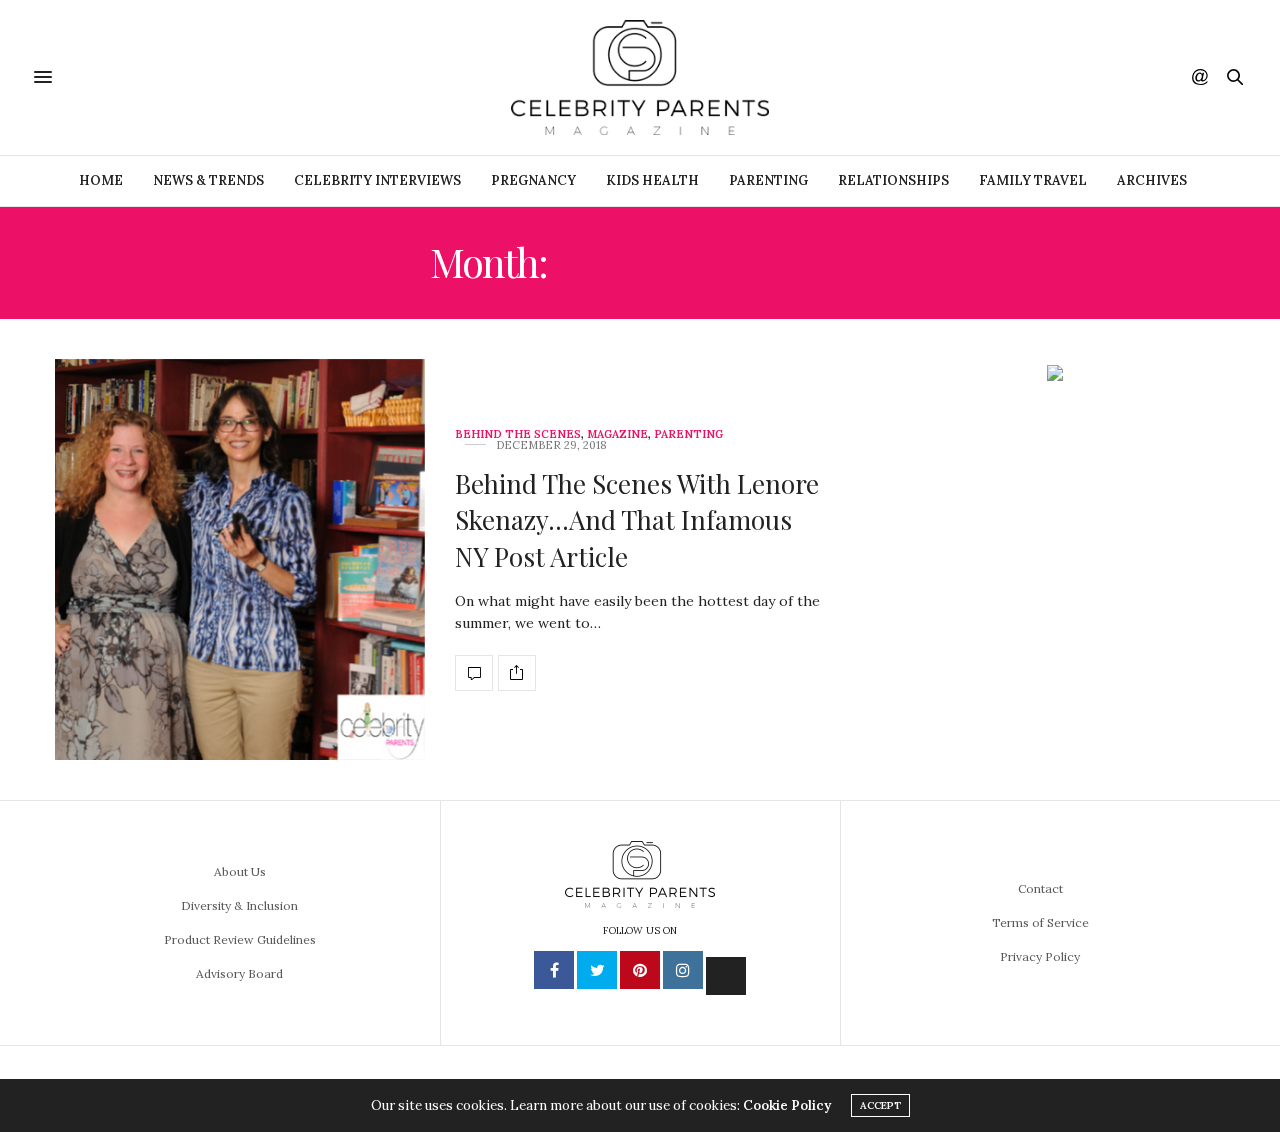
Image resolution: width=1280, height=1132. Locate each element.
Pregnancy (533, 180)
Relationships (893, 180)
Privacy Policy (1040, 956)
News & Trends (208, 180)
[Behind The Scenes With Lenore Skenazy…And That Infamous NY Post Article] (240, 559)
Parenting (768, 180)
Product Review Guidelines (240, 939)
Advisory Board (239, 973)
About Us (240, 871)
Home (101, 180)
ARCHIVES (1152, 180)
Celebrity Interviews (377, 180)
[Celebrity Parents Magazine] (639, 77)
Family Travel (1033, 180)
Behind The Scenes (518, 434)
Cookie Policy (787, 1105)
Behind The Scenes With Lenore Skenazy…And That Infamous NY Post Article (637, 520)
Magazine (617, 434)
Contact (1040, 888)
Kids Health (652, 180)
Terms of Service (1040, 922)
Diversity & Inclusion (239, 905)
